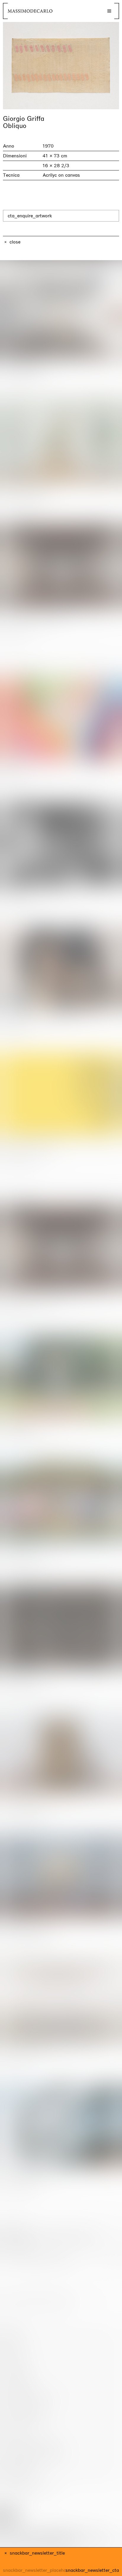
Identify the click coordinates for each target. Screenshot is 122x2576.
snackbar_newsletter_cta (92, 2570)
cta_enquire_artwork (30, 216)
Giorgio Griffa (24, 119)
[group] (61, 66)
